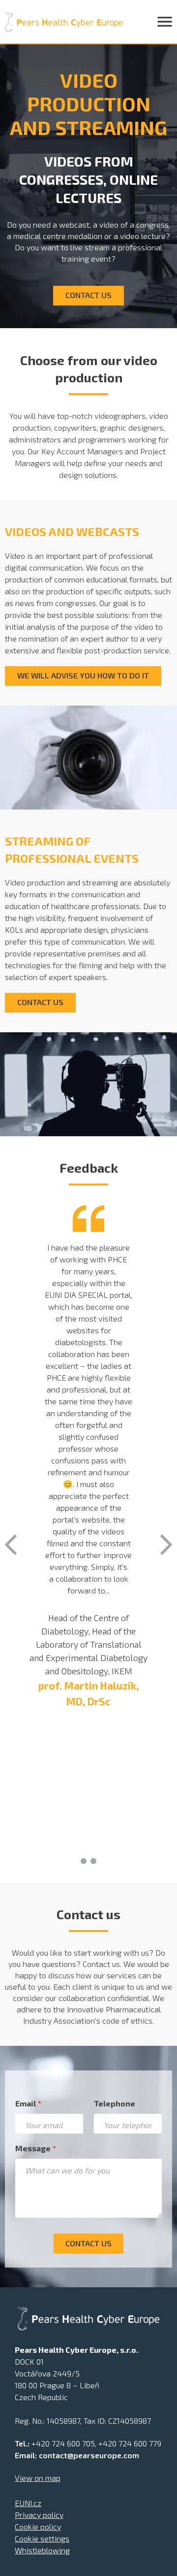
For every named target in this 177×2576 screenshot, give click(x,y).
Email (28, 2103)
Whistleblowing (42, 2550)
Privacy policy (39, 2515)
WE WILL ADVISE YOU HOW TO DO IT (83, 675)
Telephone (115, 2103)
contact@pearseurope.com (89, 2455)
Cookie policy (38, 2526)
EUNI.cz (28, 2503)
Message (36, 2148)
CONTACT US (88, 295)
